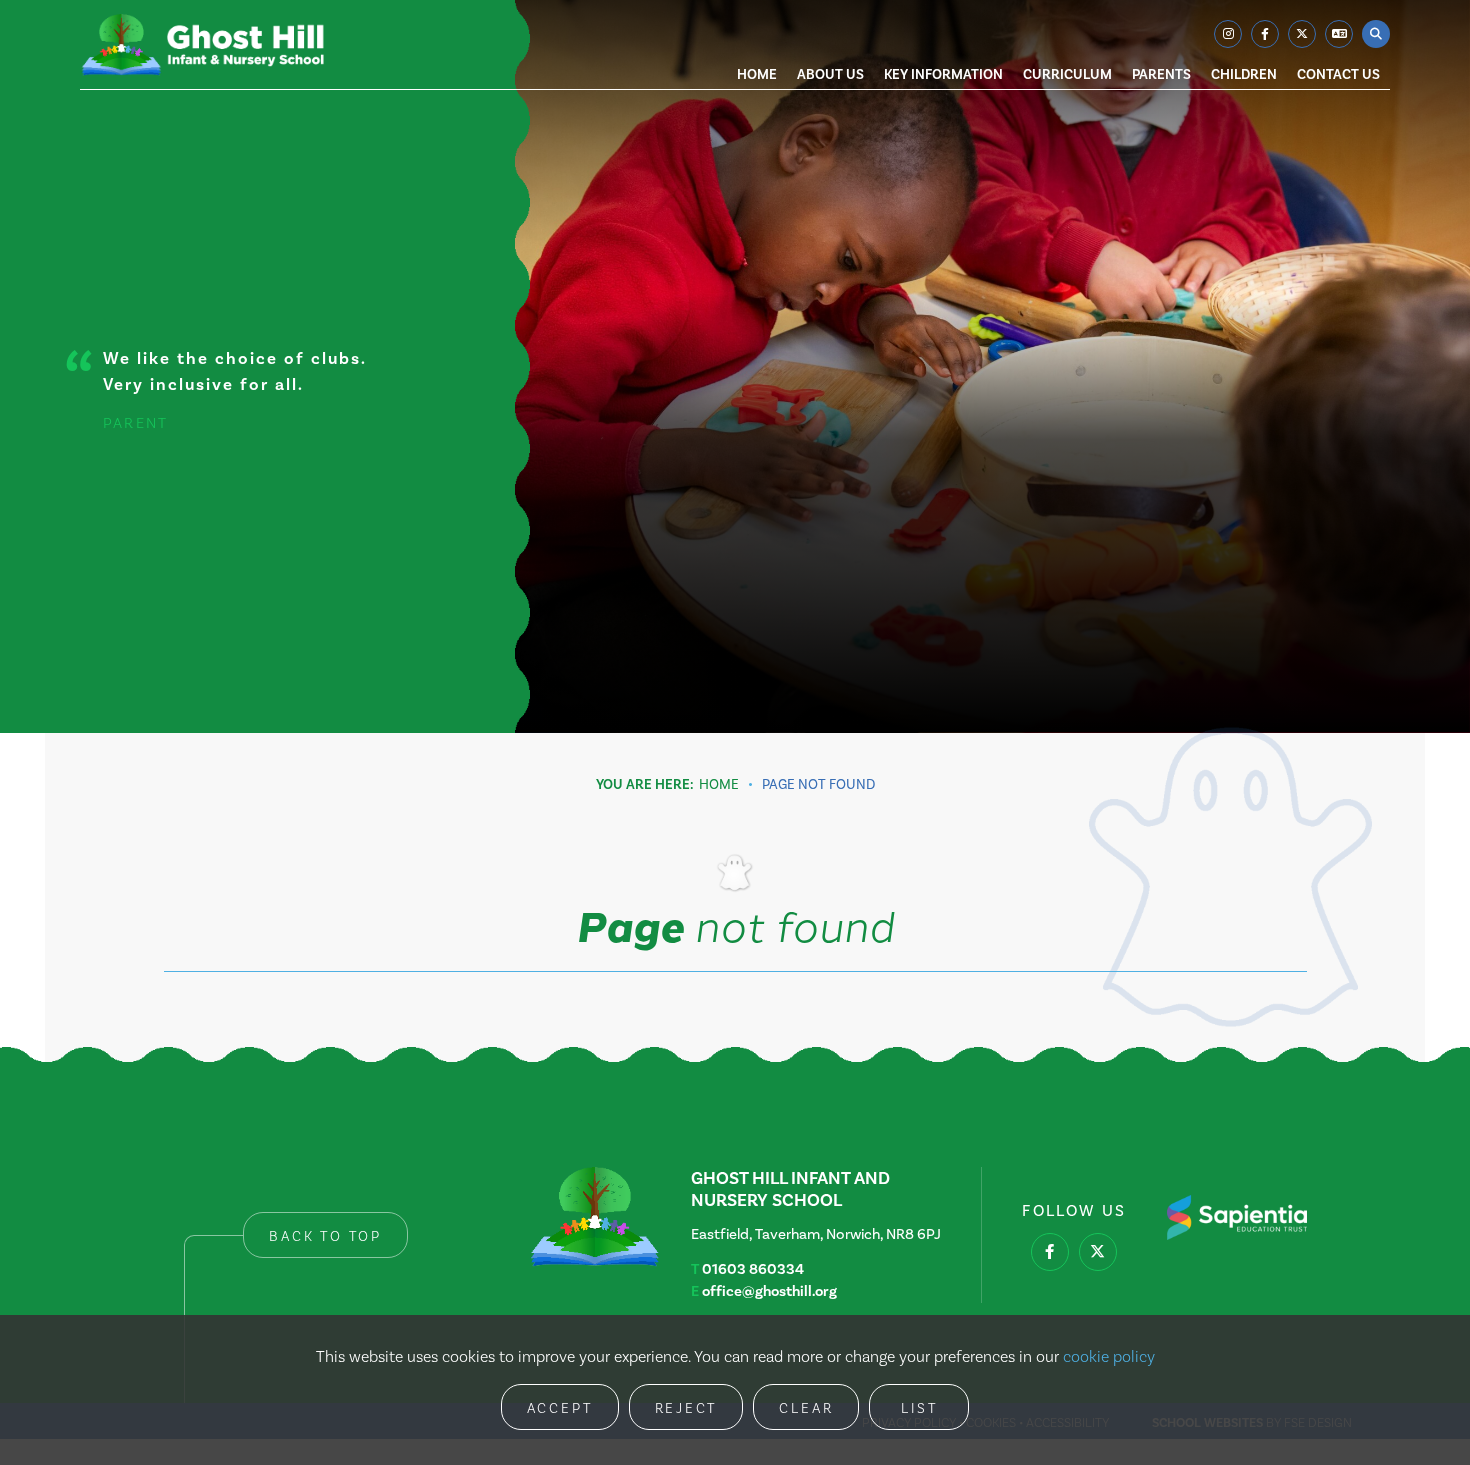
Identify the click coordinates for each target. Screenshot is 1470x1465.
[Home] (203, 45)
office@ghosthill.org (769, 1291)
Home (719, 784)
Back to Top (325, 1236)
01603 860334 (753, 1269)
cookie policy (1109, 1356)
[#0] (1050, 1252)
